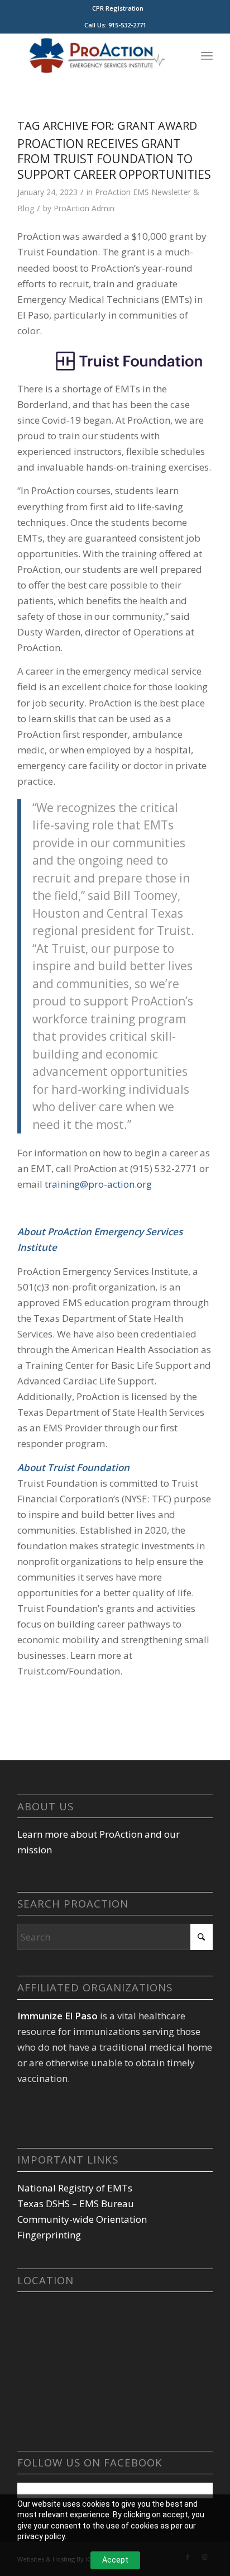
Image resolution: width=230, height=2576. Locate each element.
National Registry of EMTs (75, 2188)
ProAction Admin (84, 208)
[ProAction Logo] (95, 55)
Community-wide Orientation (82, 2219)
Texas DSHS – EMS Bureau (76, 2203)
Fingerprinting (49, 2235)
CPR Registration (118, 8)
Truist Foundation (88, 1467)
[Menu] (207, 55)
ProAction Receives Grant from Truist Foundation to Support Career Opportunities (114, 159)
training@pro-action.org (98, 1184)
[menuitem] (118, 8)
